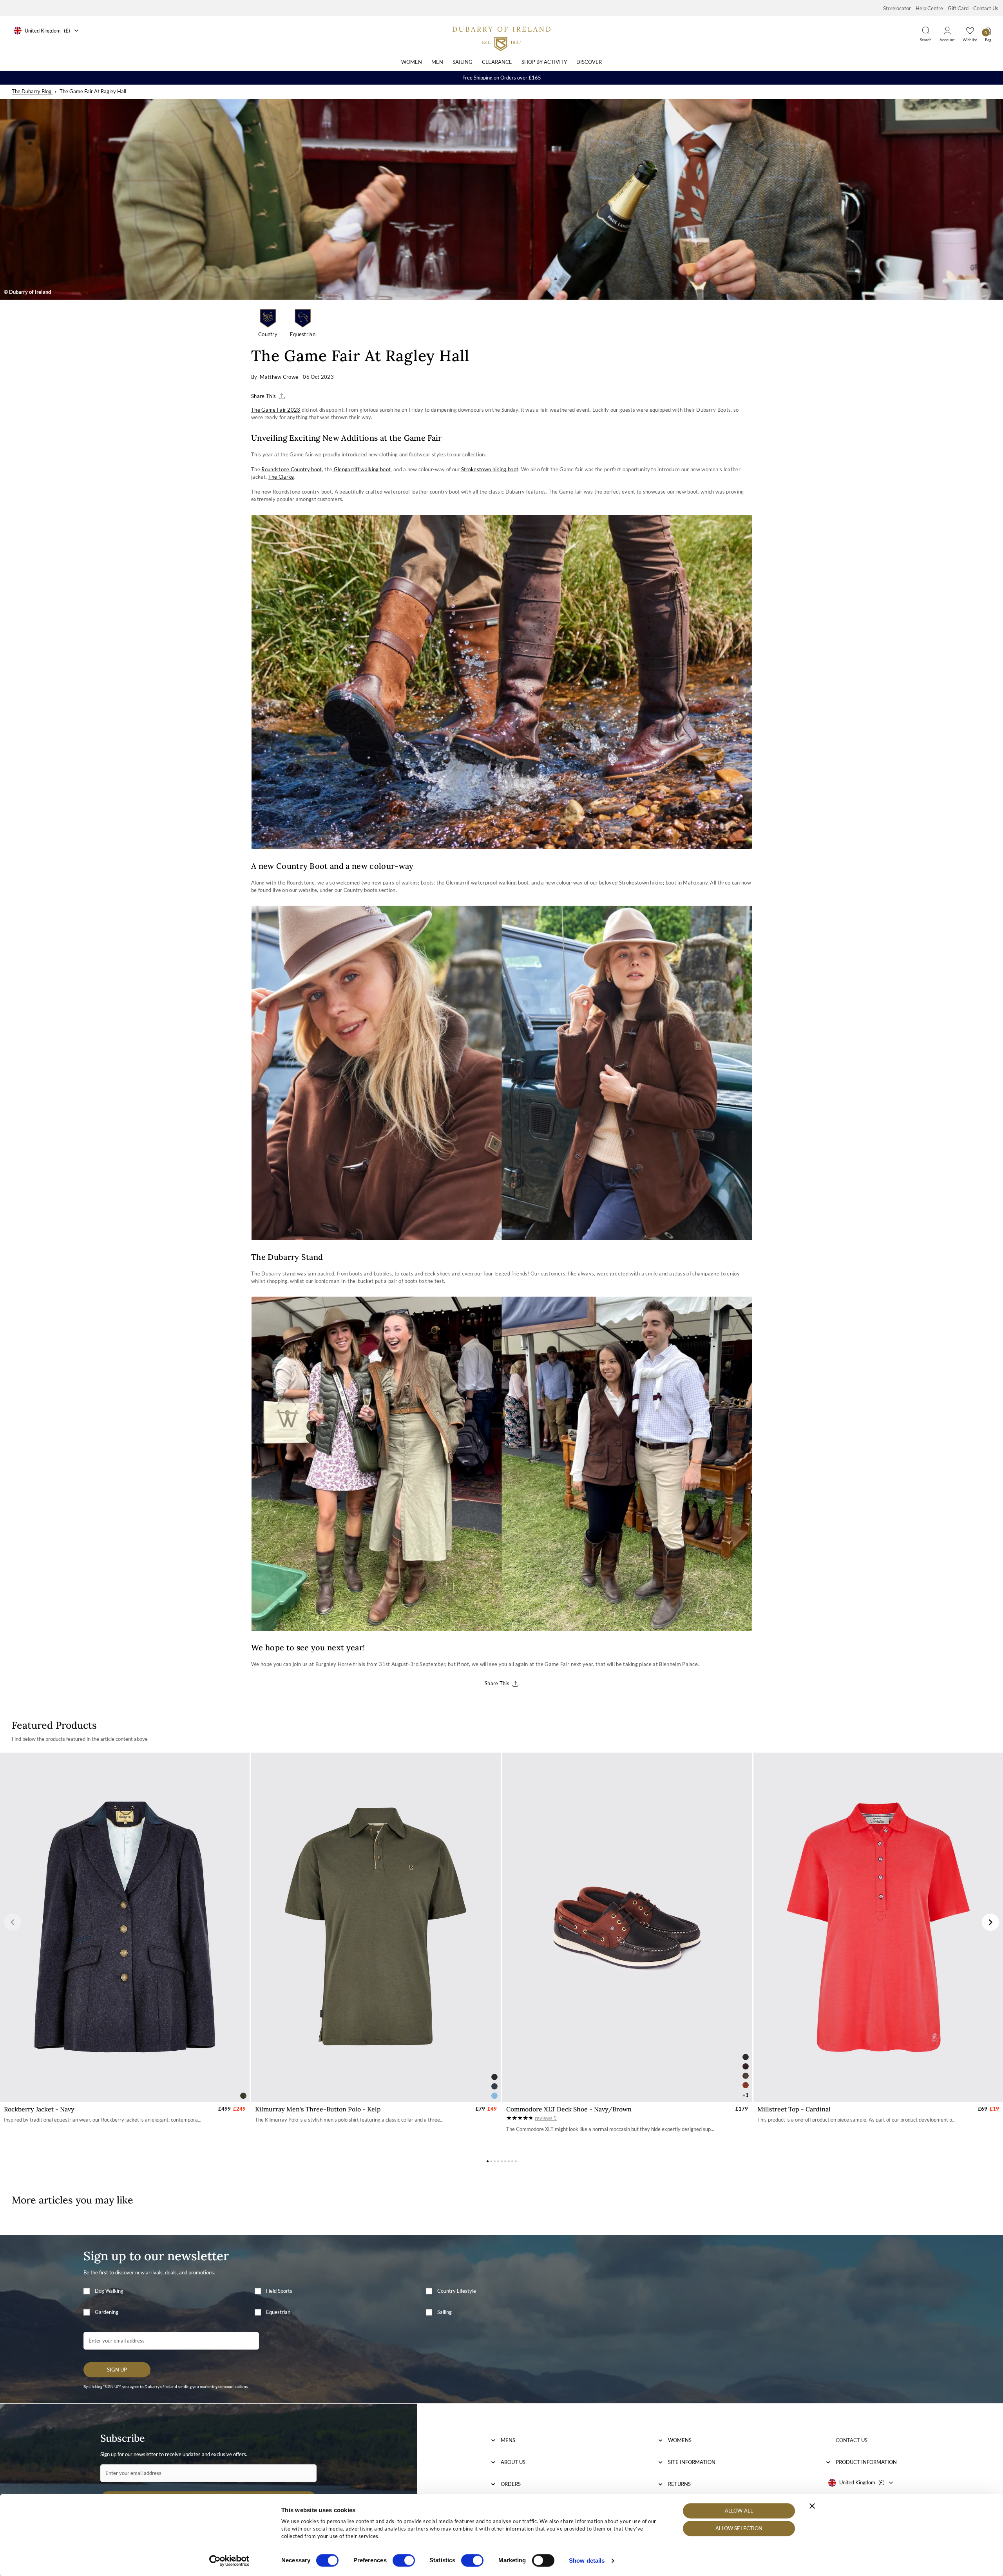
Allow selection (739, 2529)
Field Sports (279, 2291)
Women (412, 62)
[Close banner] (812, 2506)
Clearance (497, 62)
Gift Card (958, 8)
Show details (587, 2561)
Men (437, 62)
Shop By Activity (544, 62)
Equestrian (278, 2312)
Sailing (463, 62)
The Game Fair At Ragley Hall (93, 91)
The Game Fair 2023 (276, 410)
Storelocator (897, 8)
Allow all (739, 2511)
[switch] (404, 2560)
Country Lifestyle (457, 2291)
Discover (589, 62)
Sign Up (117, 2370)
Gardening (107, 2312)
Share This (263, 396)
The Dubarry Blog (32, 91)
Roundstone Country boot (291, 469)
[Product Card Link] (125, 1927)
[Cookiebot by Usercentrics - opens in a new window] (229, 2561)
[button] (13, 1922)
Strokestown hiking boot (490, 469)
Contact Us (986, 8)
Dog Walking (109, 2291)
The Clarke (281, 477)
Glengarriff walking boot (361, 469)
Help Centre (929, 8)
